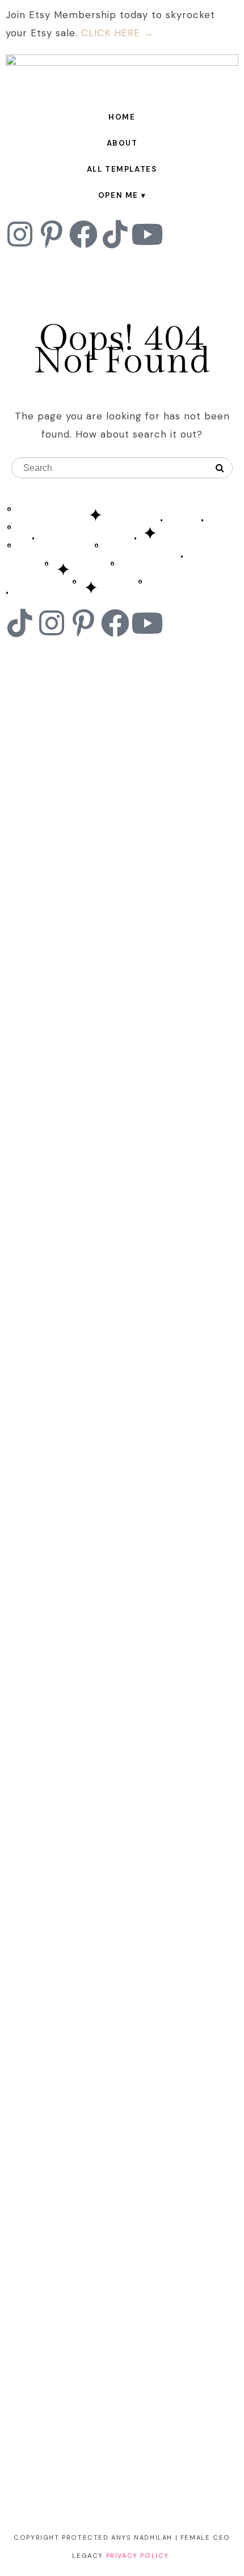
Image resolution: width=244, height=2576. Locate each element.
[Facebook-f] (83, 234)
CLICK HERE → (117, 33)
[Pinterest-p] (52, 234)
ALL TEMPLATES (122, 169)
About (122, 143)
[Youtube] (147, 234)
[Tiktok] (115, 234)
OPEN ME (118, 195)
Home (122, 117)
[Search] (220, 468)
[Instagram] (20, 234)
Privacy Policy (138, 2556)
